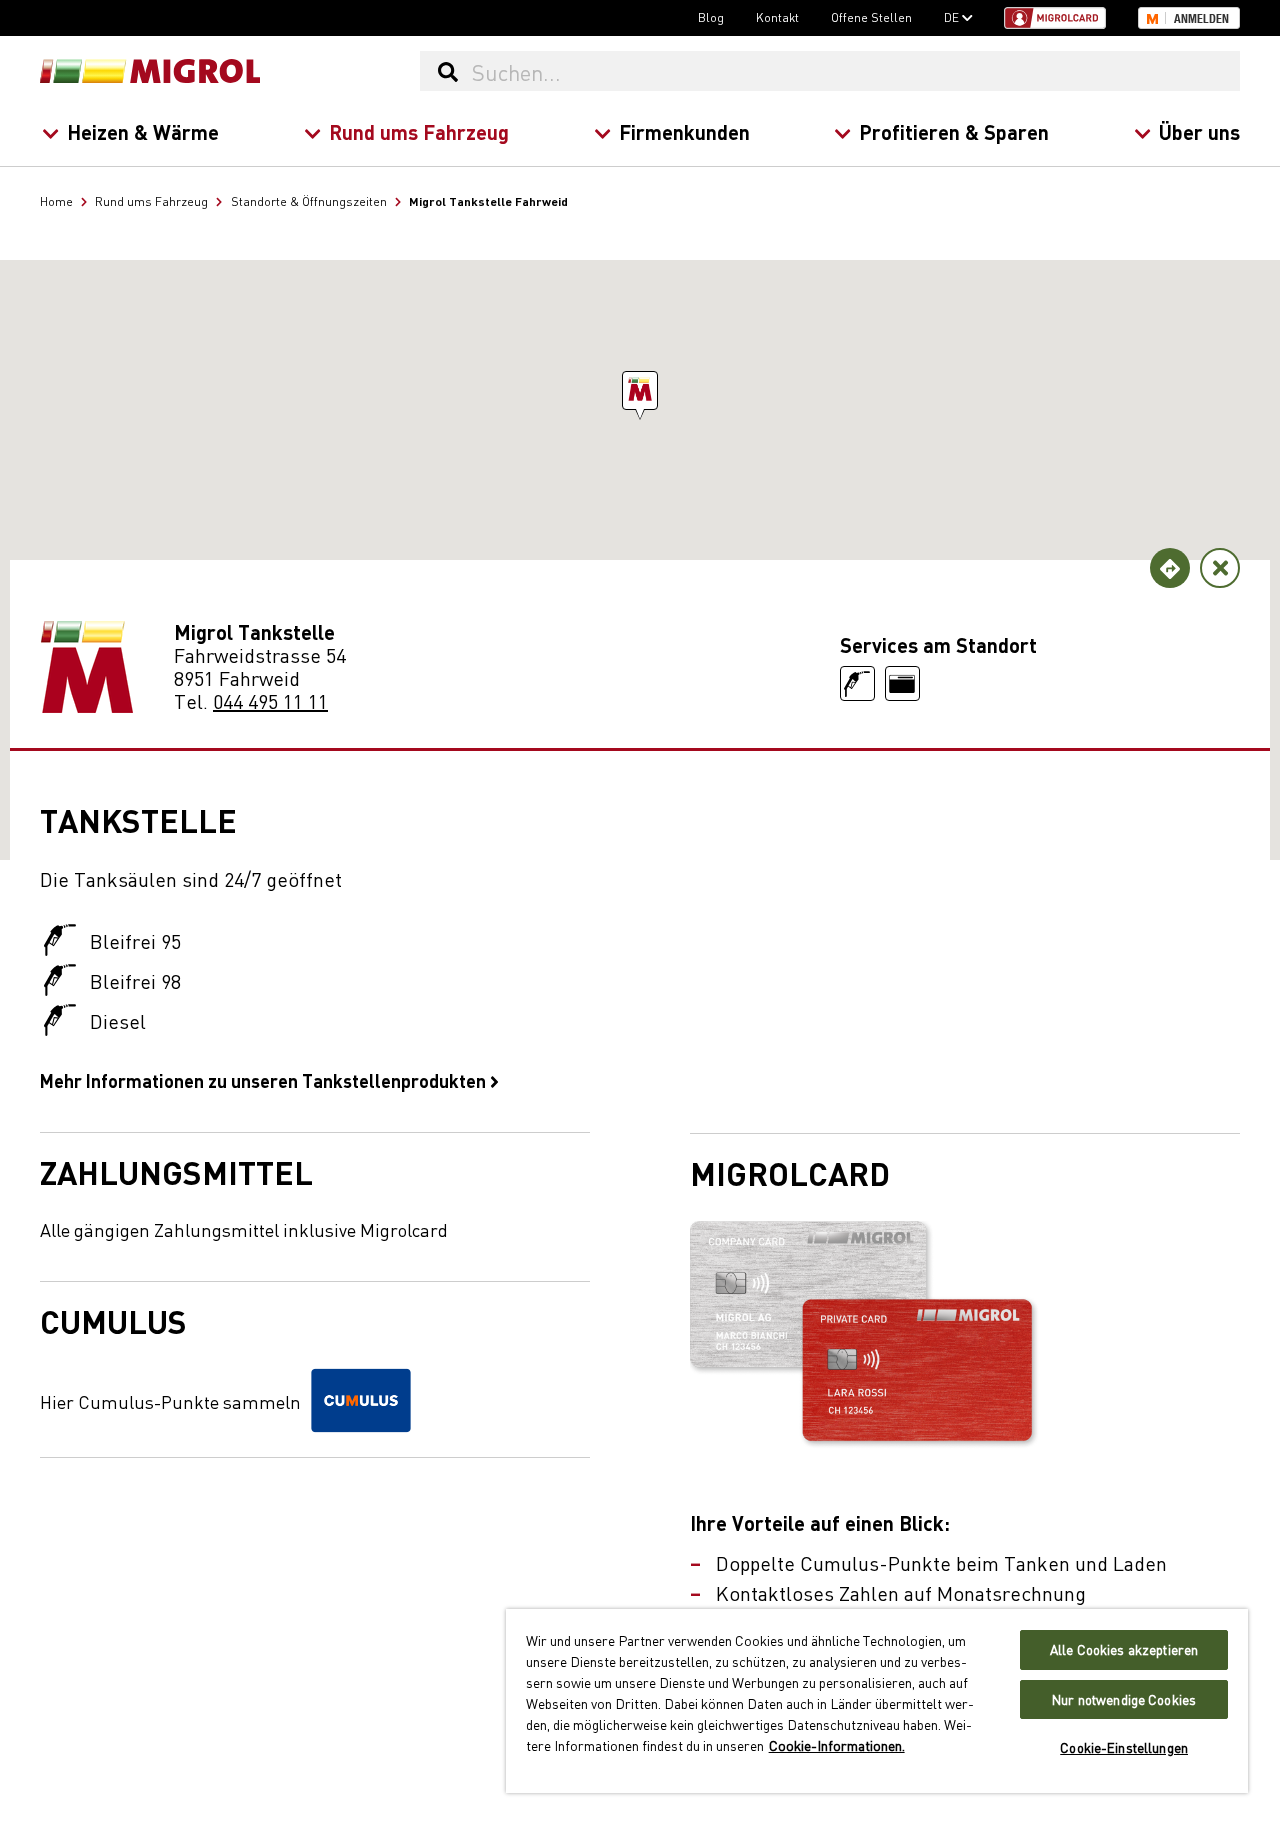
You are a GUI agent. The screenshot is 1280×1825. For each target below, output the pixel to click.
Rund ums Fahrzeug (419, 131)
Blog (711, 17)
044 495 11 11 (270, 700)
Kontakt (777, 17)
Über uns (1199, 131)
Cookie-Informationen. (837, 1745)
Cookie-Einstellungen (1124, 1747)
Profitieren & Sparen (954, 131)
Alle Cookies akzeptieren (1124, 1649)
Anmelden (1201, 19)
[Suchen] (447, 71)
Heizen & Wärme (143, 131)
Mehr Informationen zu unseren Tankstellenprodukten (265, 1080)
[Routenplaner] (1170, 568)
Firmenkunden (684, 131)
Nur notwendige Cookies (1124, 1699)
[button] (640, 390)
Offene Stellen (871, 17)
